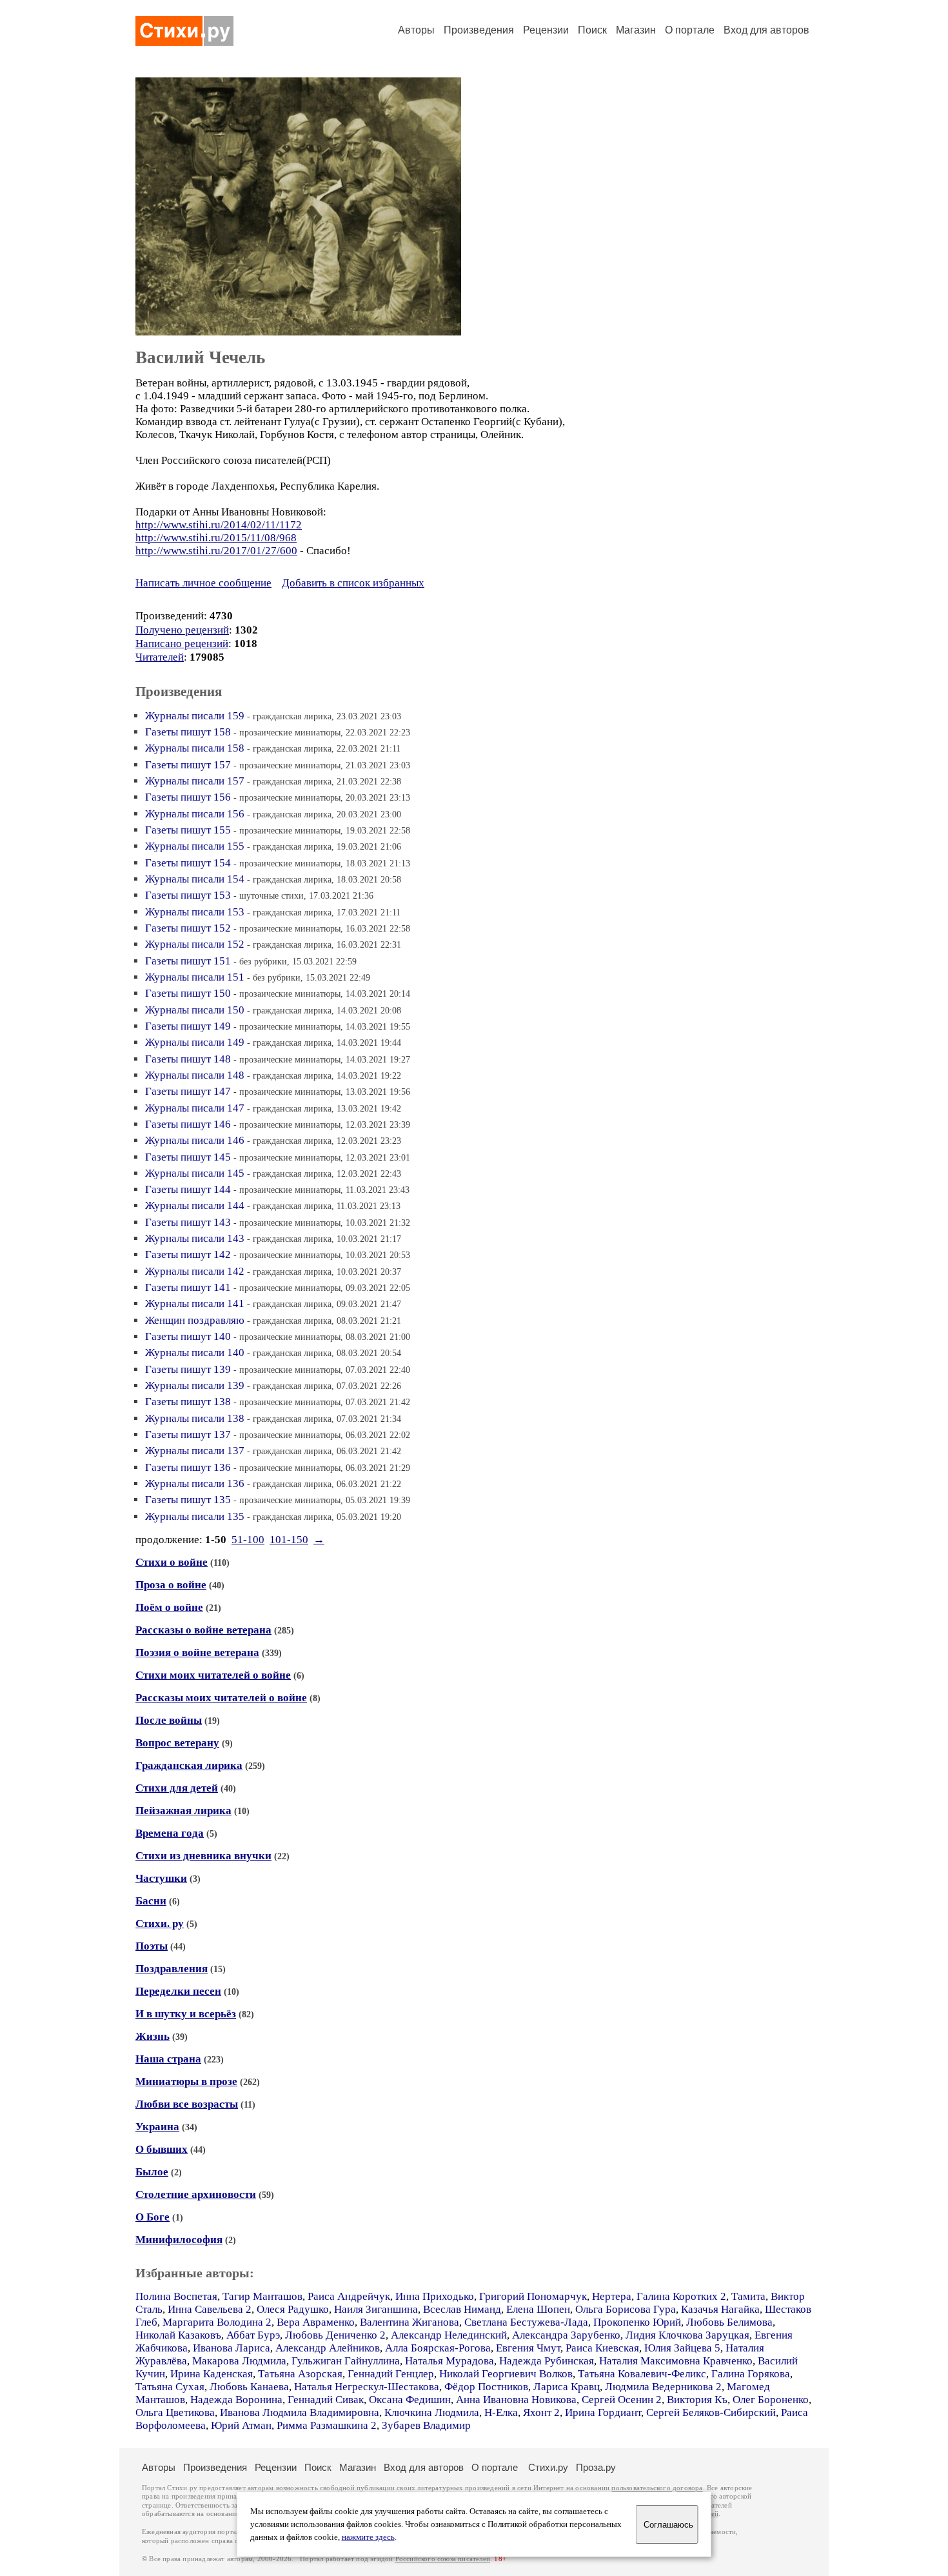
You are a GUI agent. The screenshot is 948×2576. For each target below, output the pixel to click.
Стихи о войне (172, 1562)
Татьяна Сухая (170, 2387)
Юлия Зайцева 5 (682, 2348)
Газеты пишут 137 (188, 1434)
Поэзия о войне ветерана (197, 1652)
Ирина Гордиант (603, 2412)
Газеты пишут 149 (188, 1026)
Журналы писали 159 (195, 716)
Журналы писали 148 (195, 1075)
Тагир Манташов (262, 2296)
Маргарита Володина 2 (217, 2322)
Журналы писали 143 (195, 1238)
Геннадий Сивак (326, 2400)
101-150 (289, 1540)
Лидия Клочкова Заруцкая (687, 2335)
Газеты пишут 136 (188, 1467)
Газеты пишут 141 (188, 1287)
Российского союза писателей (443, 2559)
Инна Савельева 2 (210, 2309)
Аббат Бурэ (253, 2335)
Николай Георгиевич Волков (506, 2374)
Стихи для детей (177, 1788)
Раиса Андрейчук (349, 2296)
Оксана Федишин (410, 2400)
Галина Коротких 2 (681, 2296)
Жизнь (153, 2036)
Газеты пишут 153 (188, 895)
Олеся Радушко (293, 2309)
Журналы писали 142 (195, 1271)
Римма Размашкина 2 (327, 2425)
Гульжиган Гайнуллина (346, 2361)
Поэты (152, 1946)
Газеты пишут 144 (188, 1189)
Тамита (748, 2296)
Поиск (592, 30)
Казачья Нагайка (720, 2309)
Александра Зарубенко (566, 2335)
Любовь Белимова (729, 2322)
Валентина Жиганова (410, 2322)
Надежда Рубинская (547, 2361)
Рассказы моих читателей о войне (221, 1698)
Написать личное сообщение (203, 583)
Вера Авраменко (316, 2322)
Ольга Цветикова (175, 2412)
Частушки (161, 1878)
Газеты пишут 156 (188, 797)
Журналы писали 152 (195, 944)
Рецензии (546, 30)
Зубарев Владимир (426, 2425)
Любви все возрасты (187, 2104)
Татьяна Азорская (300, 2374)
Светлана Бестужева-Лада (526, 2322)
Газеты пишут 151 (188, 961)
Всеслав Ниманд (462, 2309)
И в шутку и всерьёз (186, 2014)
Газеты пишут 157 (188, 765)
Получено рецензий (182, 630)
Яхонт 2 (541, 2412)
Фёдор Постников (486, 2387)
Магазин (636, 30)
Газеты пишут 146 (188, 1124)
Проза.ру (596, 2467)
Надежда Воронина (236, 2400)
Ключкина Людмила (432, 2412)
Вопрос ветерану (177, 1743)
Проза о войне (171, 1585)
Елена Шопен (538, 2309)
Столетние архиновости (196, 2194)
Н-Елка (501, 2412)
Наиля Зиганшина (376, 2309)
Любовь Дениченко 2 (335, 2335)
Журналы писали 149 (195, 1042)
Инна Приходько (435, 2296)
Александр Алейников (328, 2348)
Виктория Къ (697, 2400)
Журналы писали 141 (195, 1303)
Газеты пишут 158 (188, 732)
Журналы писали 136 (195, 1483)
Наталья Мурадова (449, 2361)
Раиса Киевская (602, 2348)
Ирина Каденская (212, 2374)
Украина (157, 2127)
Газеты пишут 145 (188, 1157)
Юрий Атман (241, 2425)
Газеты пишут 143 (188, 1222)
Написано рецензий (182, 644)
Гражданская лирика (189, 1765)
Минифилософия (179, 2240)
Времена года (170, 1833)
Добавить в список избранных (353, 583)
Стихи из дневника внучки (203, 1856)
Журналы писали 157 (195, 781)
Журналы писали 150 (195, 1010)
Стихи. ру (160, 1923)
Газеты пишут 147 (188, 1091)
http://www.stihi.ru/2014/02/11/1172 (219, 525)
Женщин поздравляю (195, 1320)
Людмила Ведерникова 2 (663, 2387)
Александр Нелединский (449, 2335)
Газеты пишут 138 (188, 1402)
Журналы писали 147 (195, 1108)
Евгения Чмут (528, 2348)
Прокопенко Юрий (637, 2322)
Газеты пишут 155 (188, 830)
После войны (169, 1720)
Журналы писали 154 (195, 879)
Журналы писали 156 (195, 814)
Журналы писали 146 (195, 1140)
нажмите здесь (368, 2537)
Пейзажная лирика (183, 1811)
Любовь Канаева (249, 2387)
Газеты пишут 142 (188, 1254)
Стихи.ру (548, 2467)
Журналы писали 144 (195, 1205)
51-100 (248, 1540)
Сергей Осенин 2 (622, 2400)
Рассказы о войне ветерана (203, 1630)
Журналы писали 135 (195, 1516)
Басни (151, 1901)
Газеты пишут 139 (188, 1369)
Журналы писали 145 (195, 1173)
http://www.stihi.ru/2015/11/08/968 (216, 538)
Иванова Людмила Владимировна (300, 2412)
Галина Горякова (751, 2374)
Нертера (612, 2296)
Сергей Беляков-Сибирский (711, 2412)
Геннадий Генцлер (391, 2374)
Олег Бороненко (771, 2400)
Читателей (160, 657)
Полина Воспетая (176, 2296)
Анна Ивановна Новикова (516, 2400)
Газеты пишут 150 (188, 993)
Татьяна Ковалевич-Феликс (642, 2374)
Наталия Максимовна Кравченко (676, 2361)
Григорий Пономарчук (533, 2296)
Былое (152, 2172)
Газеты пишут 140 (188, 1336)
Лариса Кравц (567, 2387)
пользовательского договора (657, 2488)
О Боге (153, 2217)
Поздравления (172, 1969)
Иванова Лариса (232, 2348)
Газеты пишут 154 (188, 863)
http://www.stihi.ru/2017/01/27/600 (216, 551)
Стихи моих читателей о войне (213, 1675)
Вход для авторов (766, 30)
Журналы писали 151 (195, 977)
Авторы (416, 30)
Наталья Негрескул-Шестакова (367, 2387)
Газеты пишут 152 (188, 928)
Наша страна (168, 2059)
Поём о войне (169, 1607)
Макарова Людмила (239, 2361)
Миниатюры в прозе (186, 2082)
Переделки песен (178, 1991)
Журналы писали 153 (195, 912)
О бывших (162, 2149)
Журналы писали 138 (195, 1418)
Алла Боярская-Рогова (438, 2348)
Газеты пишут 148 (188, 1059)
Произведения (479, 30)
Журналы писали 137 (195, 1451)
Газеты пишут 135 (188, 1500)
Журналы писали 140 (195, 1353)
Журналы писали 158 (195, 748)
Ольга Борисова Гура (626, 2309)
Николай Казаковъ (178, 2335)
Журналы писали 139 (195, 1385)
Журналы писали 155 (195, 846)
